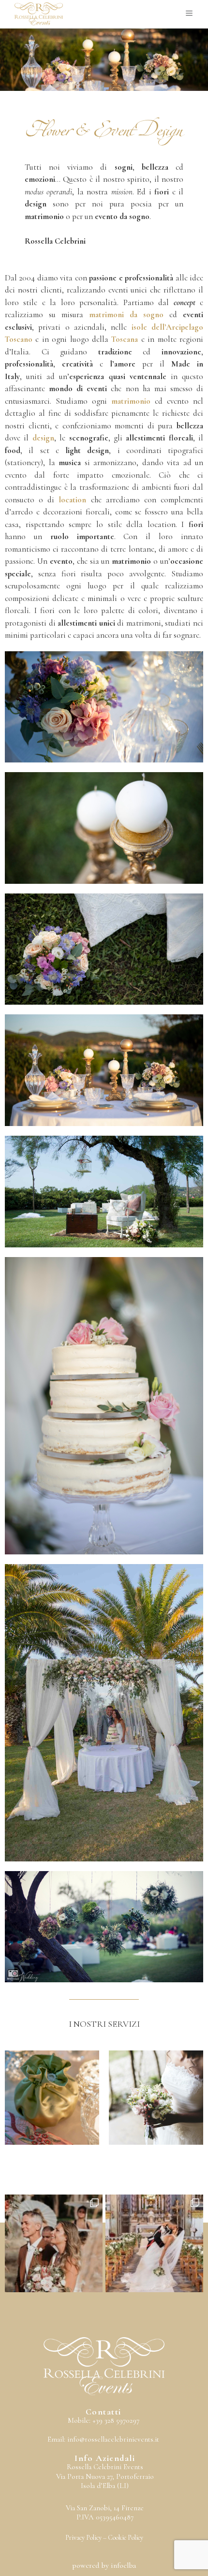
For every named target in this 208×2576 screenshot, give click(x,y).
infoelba (123, 2565)
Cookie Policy (126, 2538)
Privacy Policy (83, 2538)
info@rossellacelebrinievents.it (113, 2439)
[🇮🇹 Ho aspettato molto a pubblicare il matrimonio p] (54, 2243)
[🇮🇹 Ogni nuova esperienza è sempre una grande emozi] (154, 2243)
